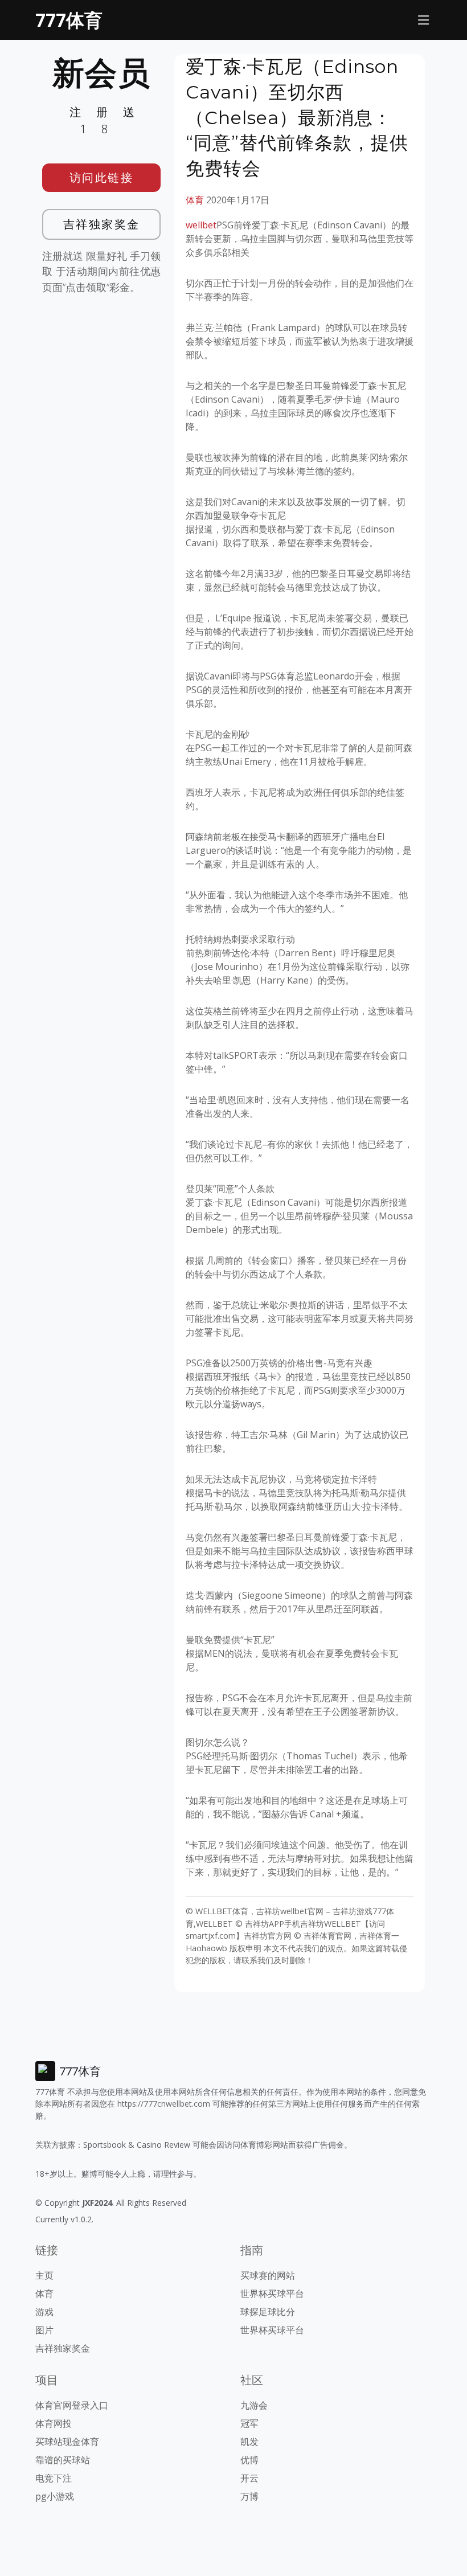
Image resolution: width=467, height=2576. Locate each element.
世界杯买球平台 (272, 2294)
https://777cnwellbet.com (164, 2104)
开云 (249, 2478)
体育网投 (54, 2423)
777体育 (69, 20)
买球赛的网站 (268, 2275)
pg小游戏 (55, 2496)
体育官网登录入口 (72, 2405)
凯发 (249, 2442)
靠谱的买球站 (63, 2460)
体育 (195, 200)
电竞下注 (54, 2478)
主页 (44, 2275)
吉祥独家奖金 (102, 224)
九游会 (254, 2405)
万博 (249, 2496)
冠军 (249, 2423)
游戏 (44, 2312)
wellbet (201, 225)
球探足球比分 (268, 2312)
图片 (44, 2330)
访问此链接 (102, 177)
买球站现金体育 (67, 2442)
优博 (249, 2460)
